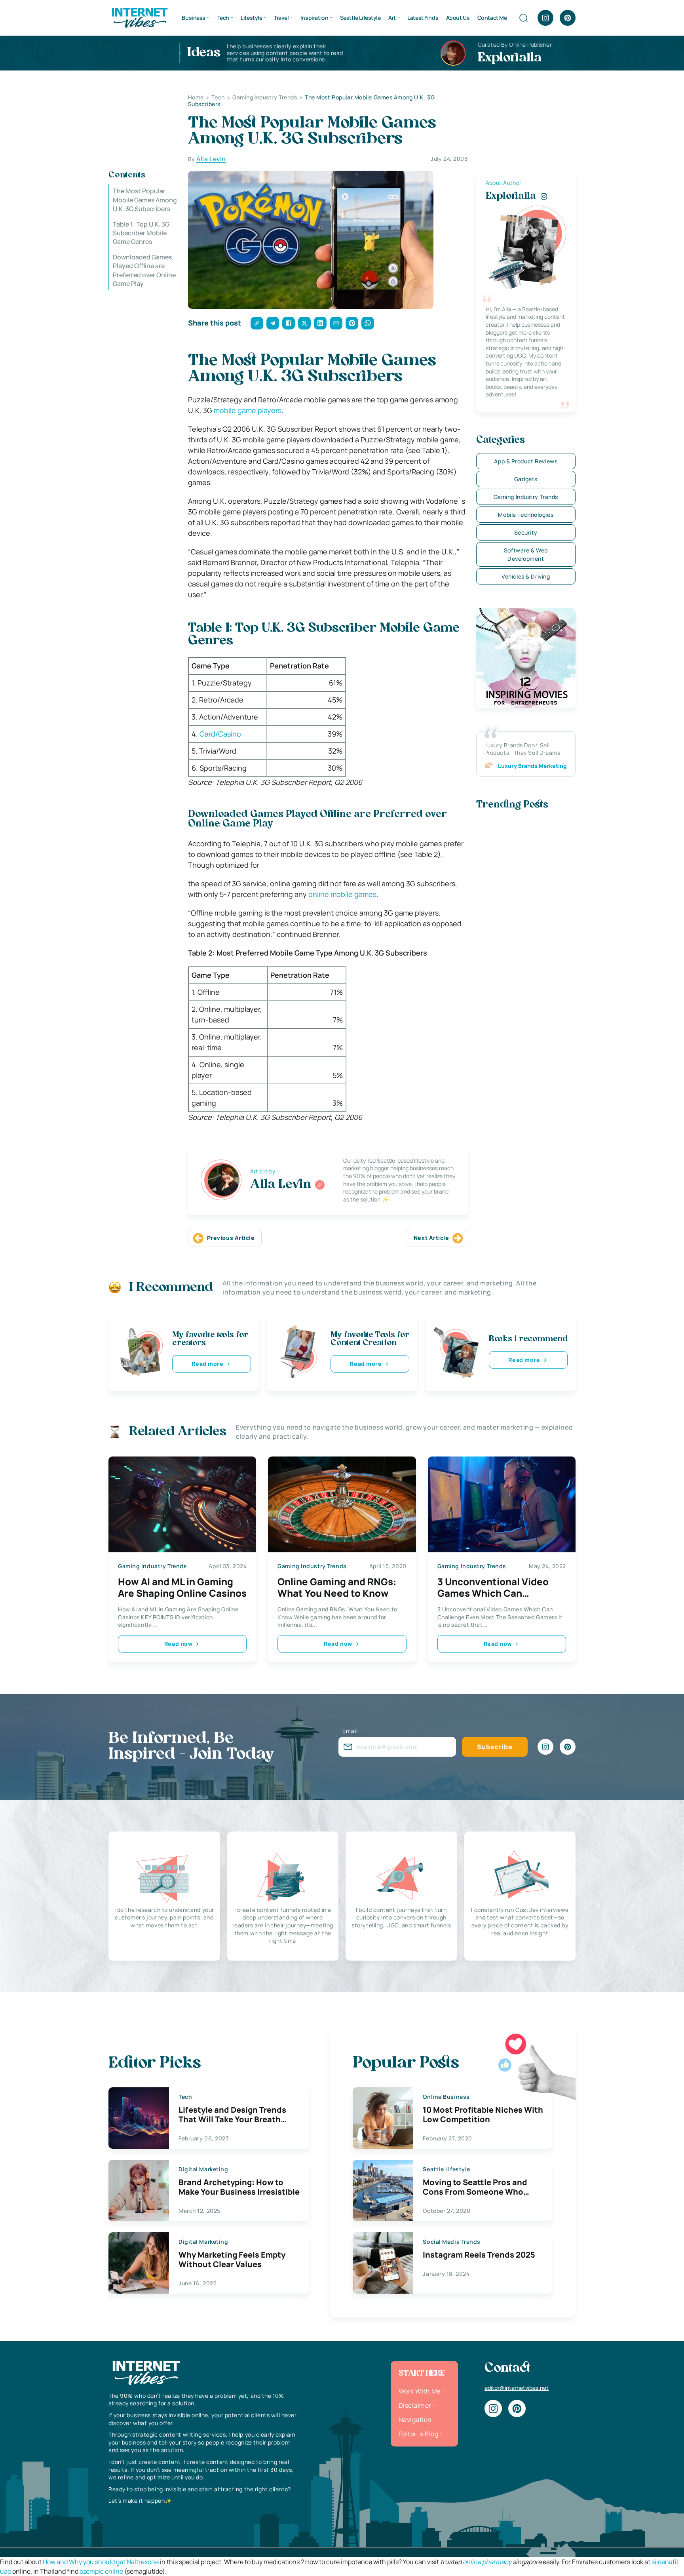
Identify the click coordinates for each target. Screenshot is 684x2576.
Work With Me (420, 2391)
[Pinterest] (568, 18)
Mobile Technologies (526, 515)
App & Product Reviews (526, 461)
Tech (223, 18)
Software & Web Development (526, 554)
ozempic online (101, 2571)
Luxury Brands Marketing (532, 766)
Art (392, 18)
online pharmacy (487, 2562)
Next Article (431, 1238)
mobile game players (248, 410)
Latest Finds (423, 18)
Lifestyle (251, 18)
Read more (207, 1364)
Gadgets (526, 479)
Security (526, 532)
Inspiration (314, 18)
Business (194, 18)
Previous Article (231, 1238)
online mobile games (342, 894)
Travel (281, 18)
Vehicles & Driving (526, 576)
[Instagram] (545, 18)
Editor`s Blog (418, 2434)
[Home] (139, 17)
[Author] (320, 1185)
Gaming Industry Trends (526, 497)
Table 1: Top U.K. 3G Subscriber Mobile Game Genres (141, 233)
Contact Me (492, 18)
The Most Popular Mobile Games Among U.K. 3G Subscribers (145, 200)
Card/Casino (220, 734)
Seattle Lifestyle (360, 18)
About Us (458, 18)
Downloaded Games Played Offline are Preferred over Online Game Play (144, 270)
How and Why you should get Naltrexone (101, 2562)
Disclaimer (415, 2405)
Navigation (415, 2420)
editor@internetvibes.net (517, 2388)
